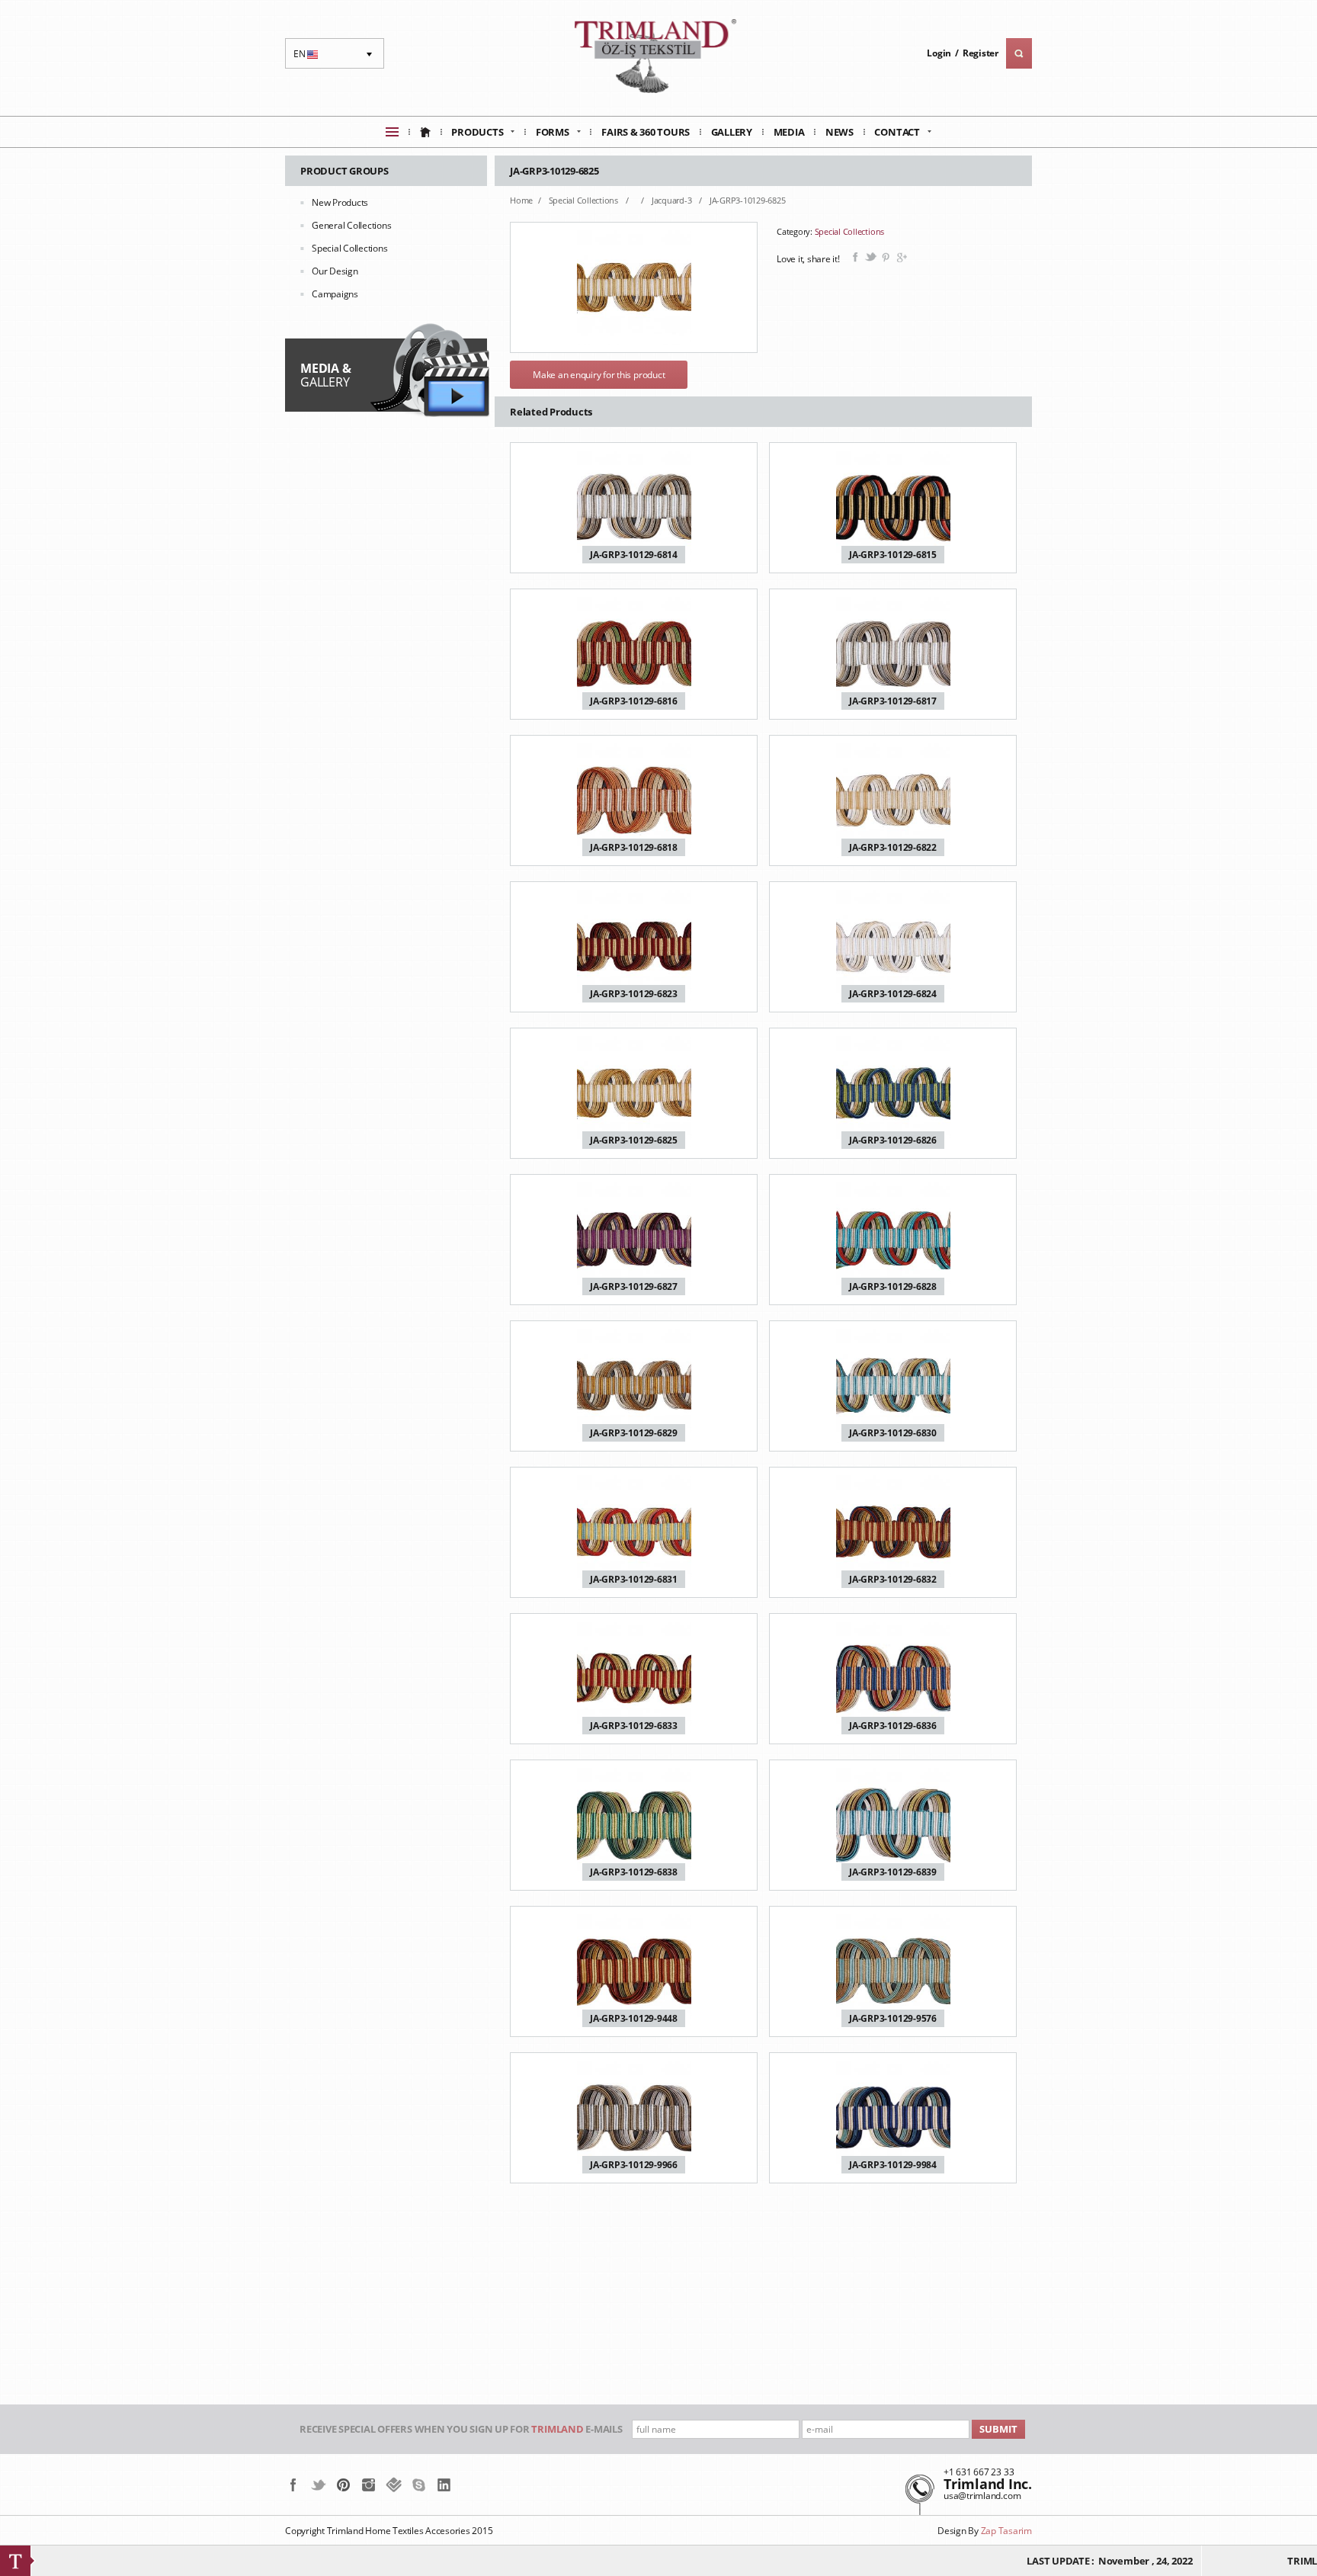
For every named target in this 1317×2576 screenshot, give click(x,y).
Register (981, 53)
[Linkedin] (444, 2485)
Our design (335, 271)
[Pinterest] (343, 2485)
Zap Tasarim (1006, 2531)
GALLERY (325, 375)
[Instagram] (369, 2485)
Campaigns (335, 294)
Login (939, 53)
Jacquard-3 (673, 200)
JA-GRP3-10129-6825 (748, 200)
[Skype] (419, 2485)
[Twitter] (318, 2485)
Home (521, 200)
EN (308, 58)
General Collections (351, 225)
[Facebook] (293, 2485)
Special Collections (349, 248)
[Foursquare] (394, 2485)
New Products (340, 202)
